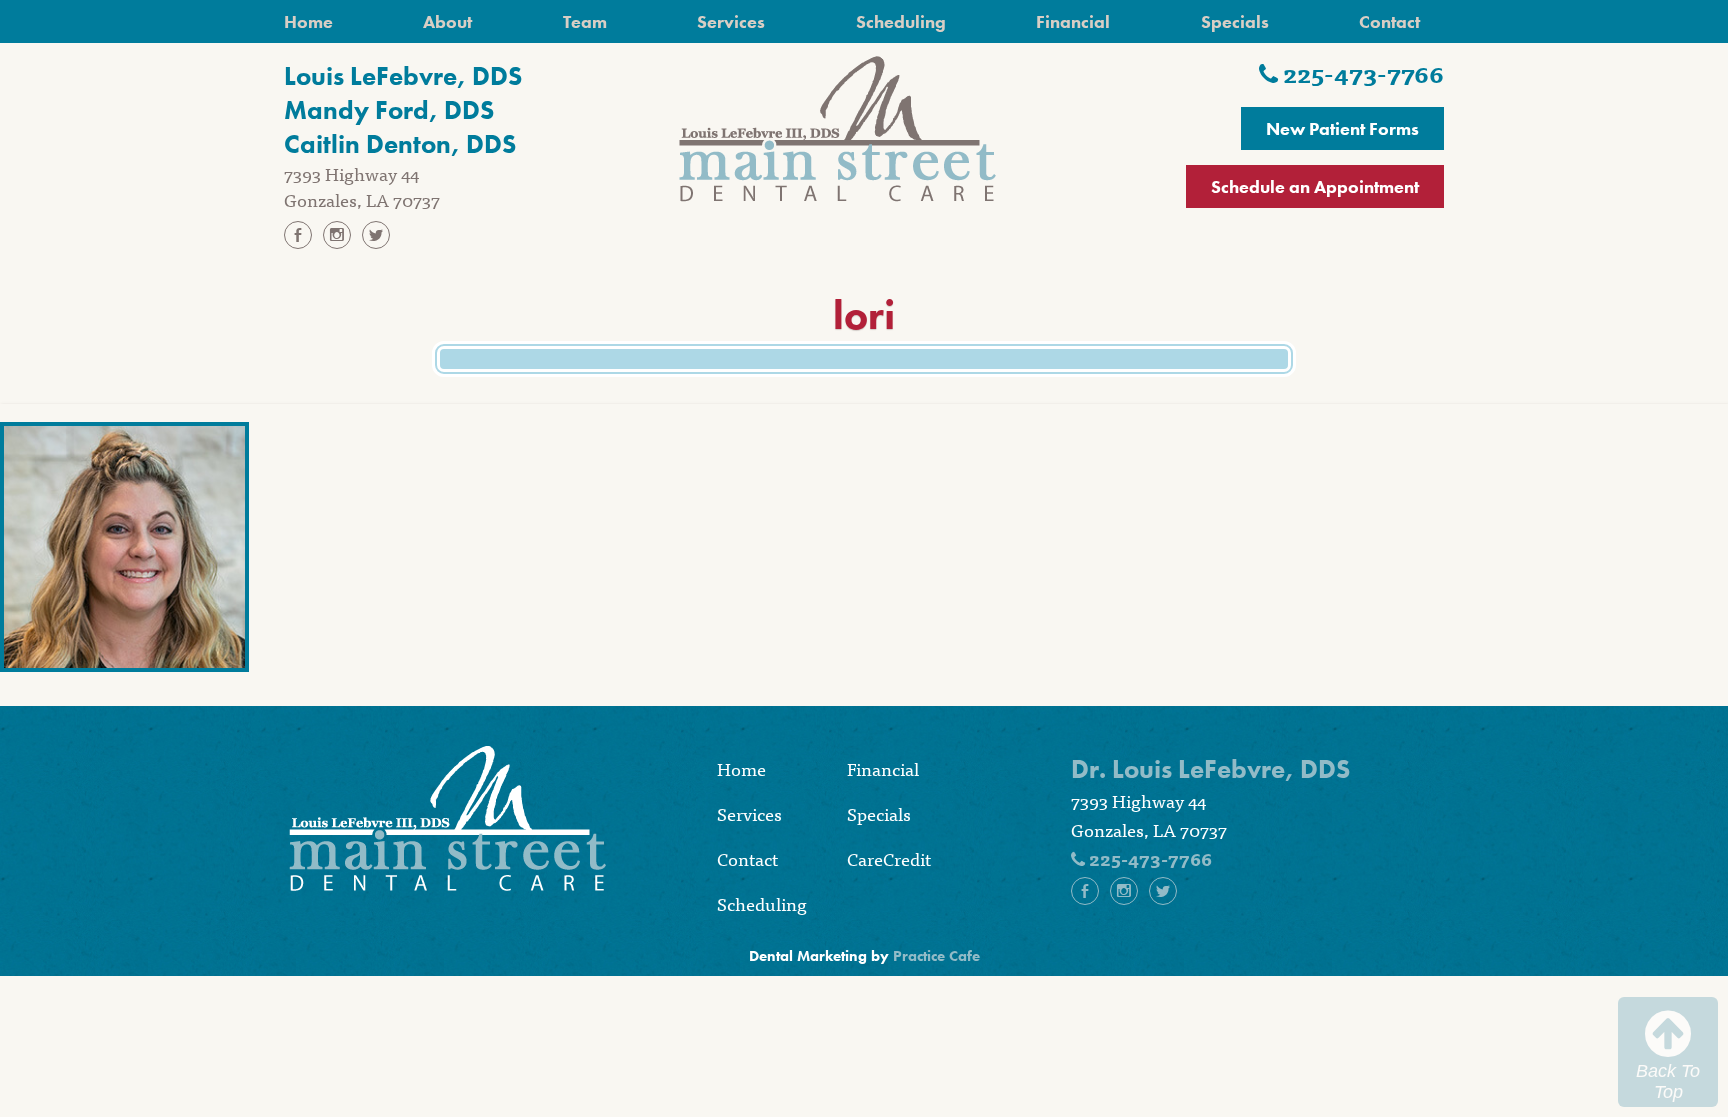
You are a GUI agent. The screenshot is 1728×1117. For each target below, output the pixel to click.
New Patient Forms (1342, 128)
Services (731, 21)
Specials (1235, 21)
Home (308, 21)
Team (585, 21)
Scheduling (901, 21)
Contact (1389, 21)
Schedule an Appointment (1315, 186)
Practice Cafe (936, 956)
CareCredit (889, 858)
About (447, 21)
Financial (1073, 21)
